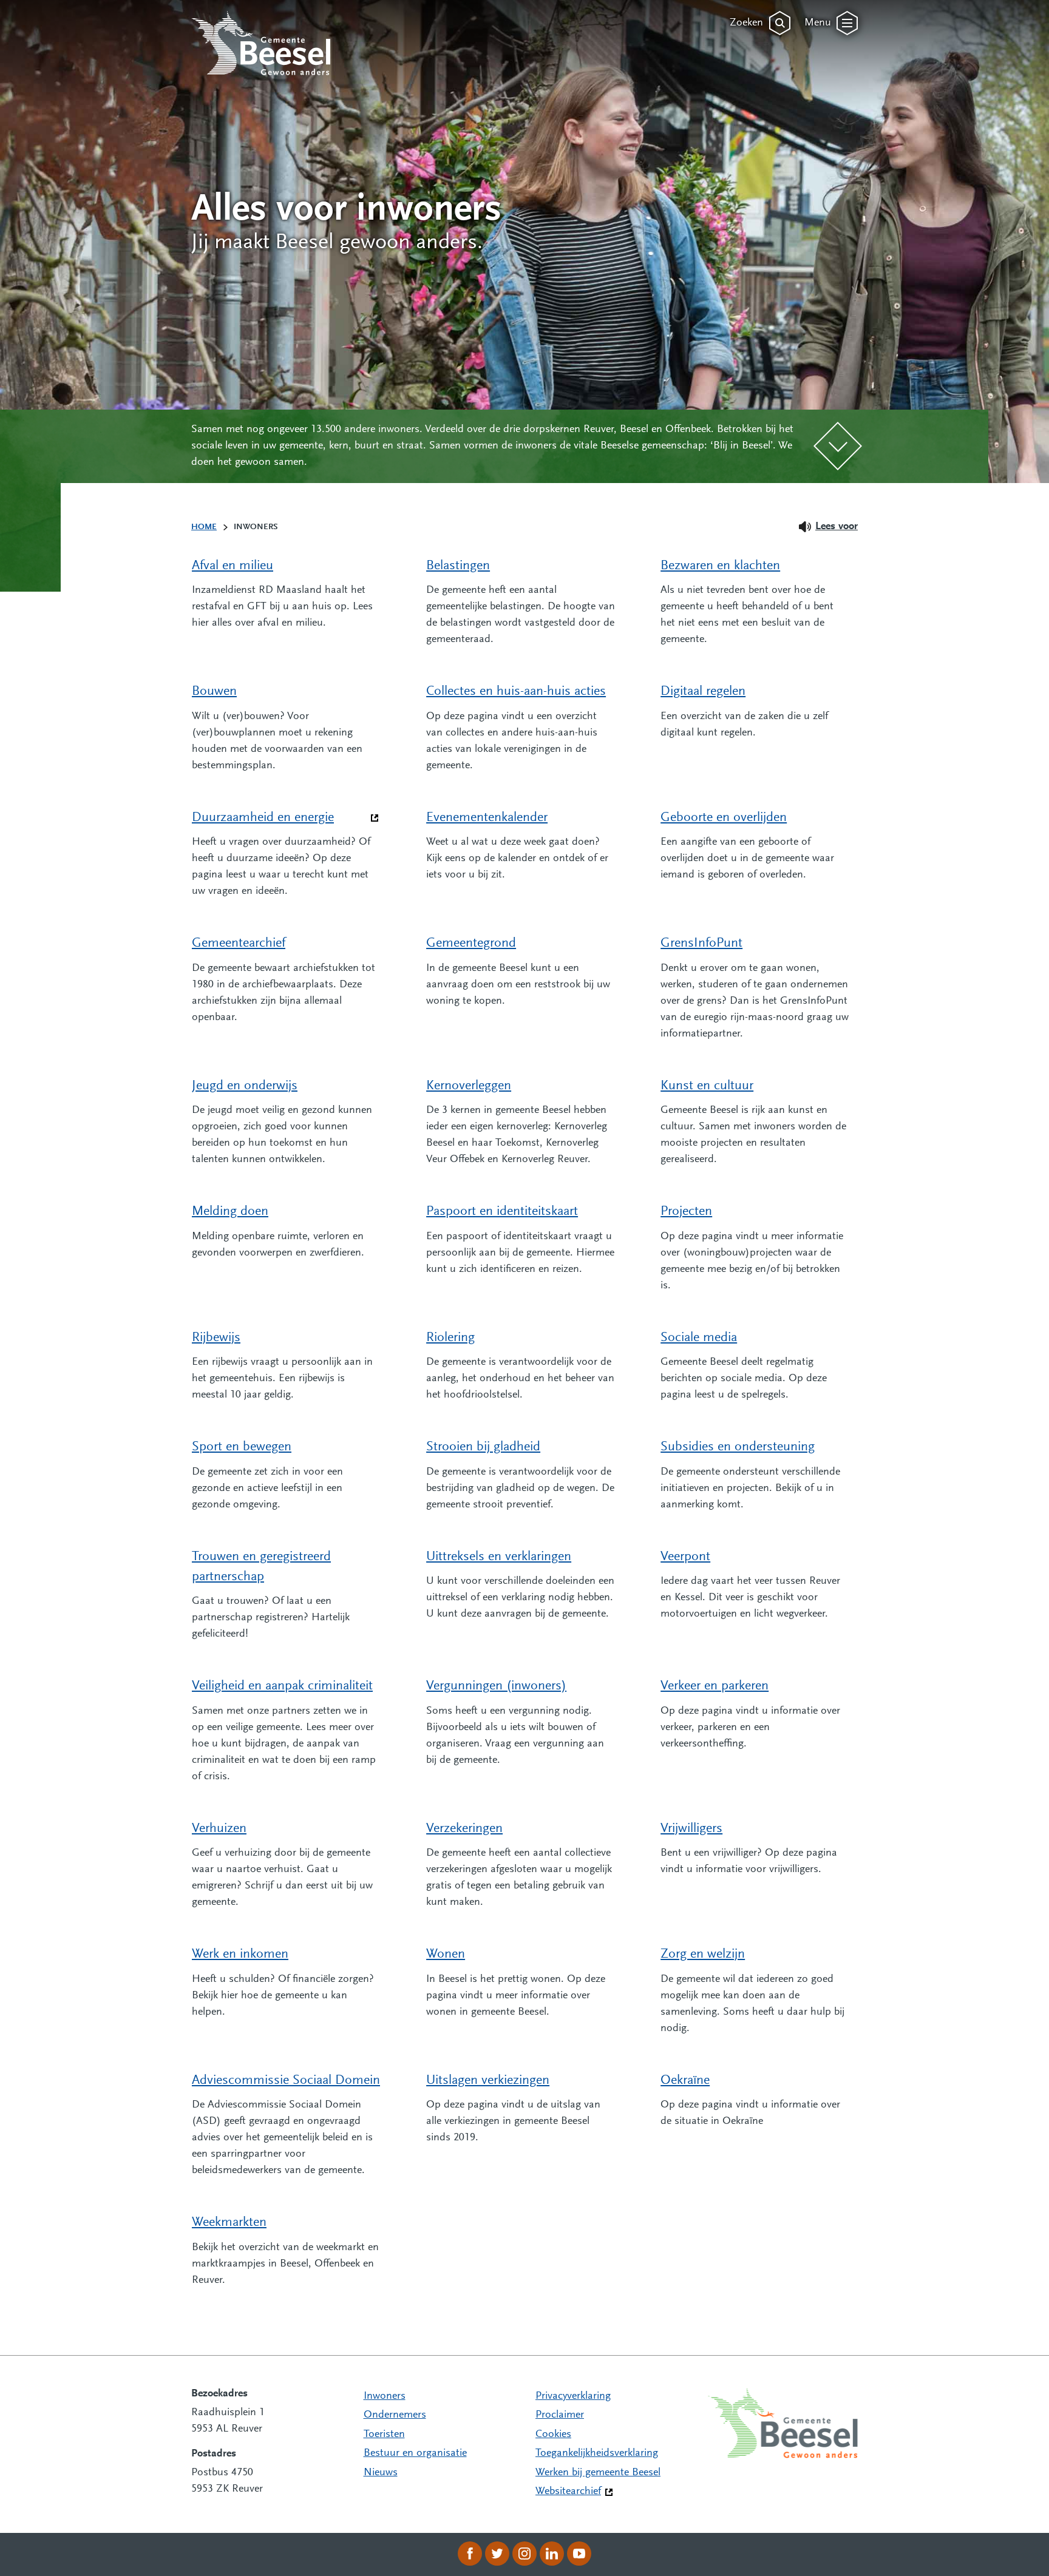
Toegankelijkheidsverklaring (597, 2453)
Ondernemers (395, 2415)
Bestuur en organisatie (415, 2453)
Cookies (553, 2435)
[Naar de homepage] (261, 43)
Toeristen (384, 2435)
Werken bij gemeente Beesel (598, 2473)
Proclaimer (560, 2415)
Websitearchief (568, 2492)
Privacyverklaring (573, 2396)
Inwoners (385, 2396)
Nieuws (381, 2473)
